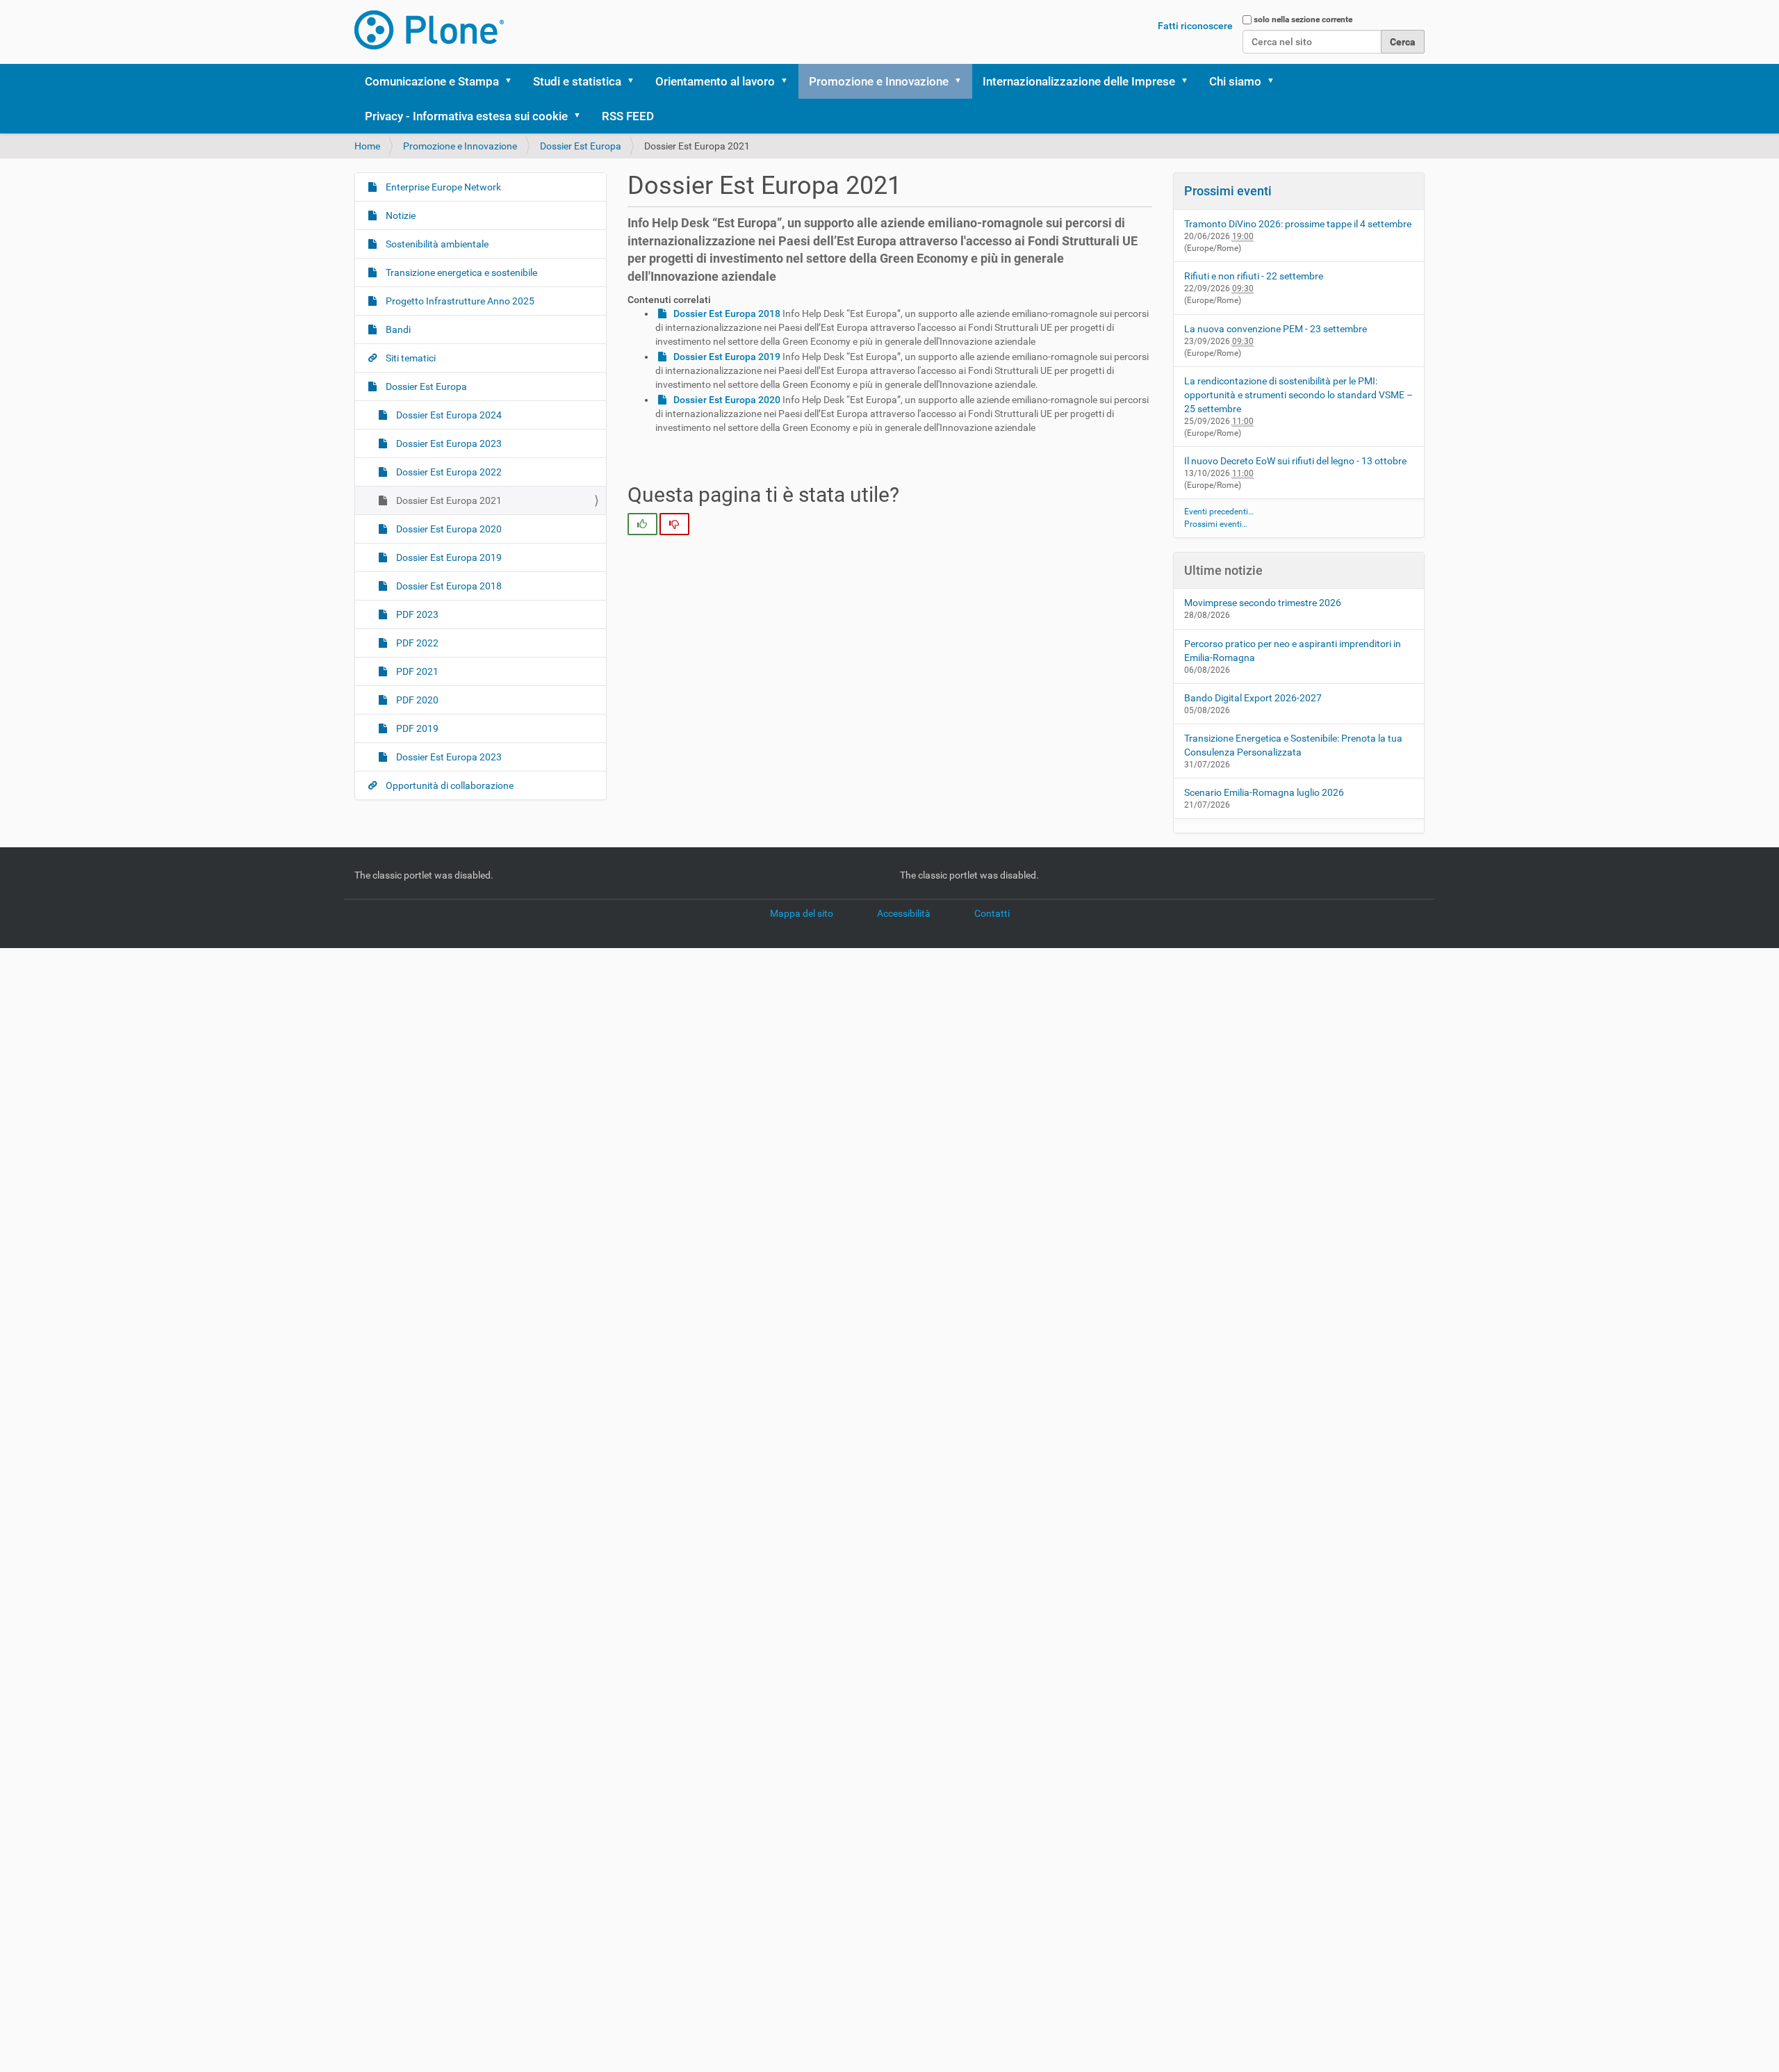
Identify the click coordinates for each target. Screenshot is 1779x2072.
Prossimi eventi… (1216, 524)
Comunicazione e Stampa (432, 81)
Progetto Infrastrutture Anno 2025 (459, 301)
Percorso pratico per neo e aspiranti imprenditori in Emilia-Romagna (1293, 651)
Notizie (400, 215)
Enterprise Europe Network (442, 187)
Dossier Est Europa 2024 (448, 415)
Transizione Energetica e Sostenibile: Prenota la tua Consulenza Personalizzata (1293, 745)
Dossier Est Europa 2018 (448, 586)
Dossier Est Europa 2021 (448, 500)
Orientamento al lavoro (715, 81)
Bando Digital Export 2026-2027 (1253, 698)
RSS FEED (628, 116)
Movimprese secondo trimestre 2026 (1263, 603)
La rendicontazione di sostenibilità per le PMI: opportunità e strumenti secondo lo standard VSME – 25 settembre (1298, 395)
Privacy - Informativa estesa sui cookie (466, 116)
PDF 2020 (416, 700)
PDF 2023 (416, 614)
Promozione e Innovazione (879, 81)
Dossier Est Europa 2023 (448, 443)
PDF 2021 (416, 671)
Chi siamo (1235, 81)
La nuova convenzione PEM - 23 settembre (1276, 329)
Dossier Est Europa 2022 (448, 472)
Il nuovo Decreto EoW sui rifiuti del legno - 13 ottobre (1295, 461)
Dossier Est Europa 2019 (448, 557)
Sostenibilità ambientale (436, 244)
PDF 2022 (416, 643)
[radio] (642, 524)
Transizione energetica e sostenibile (460, 272)
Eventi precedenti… (1219, 512)
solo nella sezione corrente (1303, 19)
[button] (513, 81)
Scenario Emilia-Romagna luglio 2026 (1264, 792)
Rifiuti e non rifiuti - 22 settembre (1254, 276)
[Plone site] (429, 30)
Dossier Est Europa (581, 146)
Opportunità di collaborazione (449, 785)
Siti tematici (410, 358)
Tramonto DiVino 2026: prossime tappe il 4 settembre (1298, 224)
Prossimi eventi (1228, 191)
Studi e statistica (577, 81)
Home (367, 146)
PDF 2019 (416, 728)
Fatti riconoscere (1195, 26)
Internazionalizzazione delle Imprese (1079, 81)
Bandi (397, 329)
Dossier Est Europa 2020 (448, 529)
